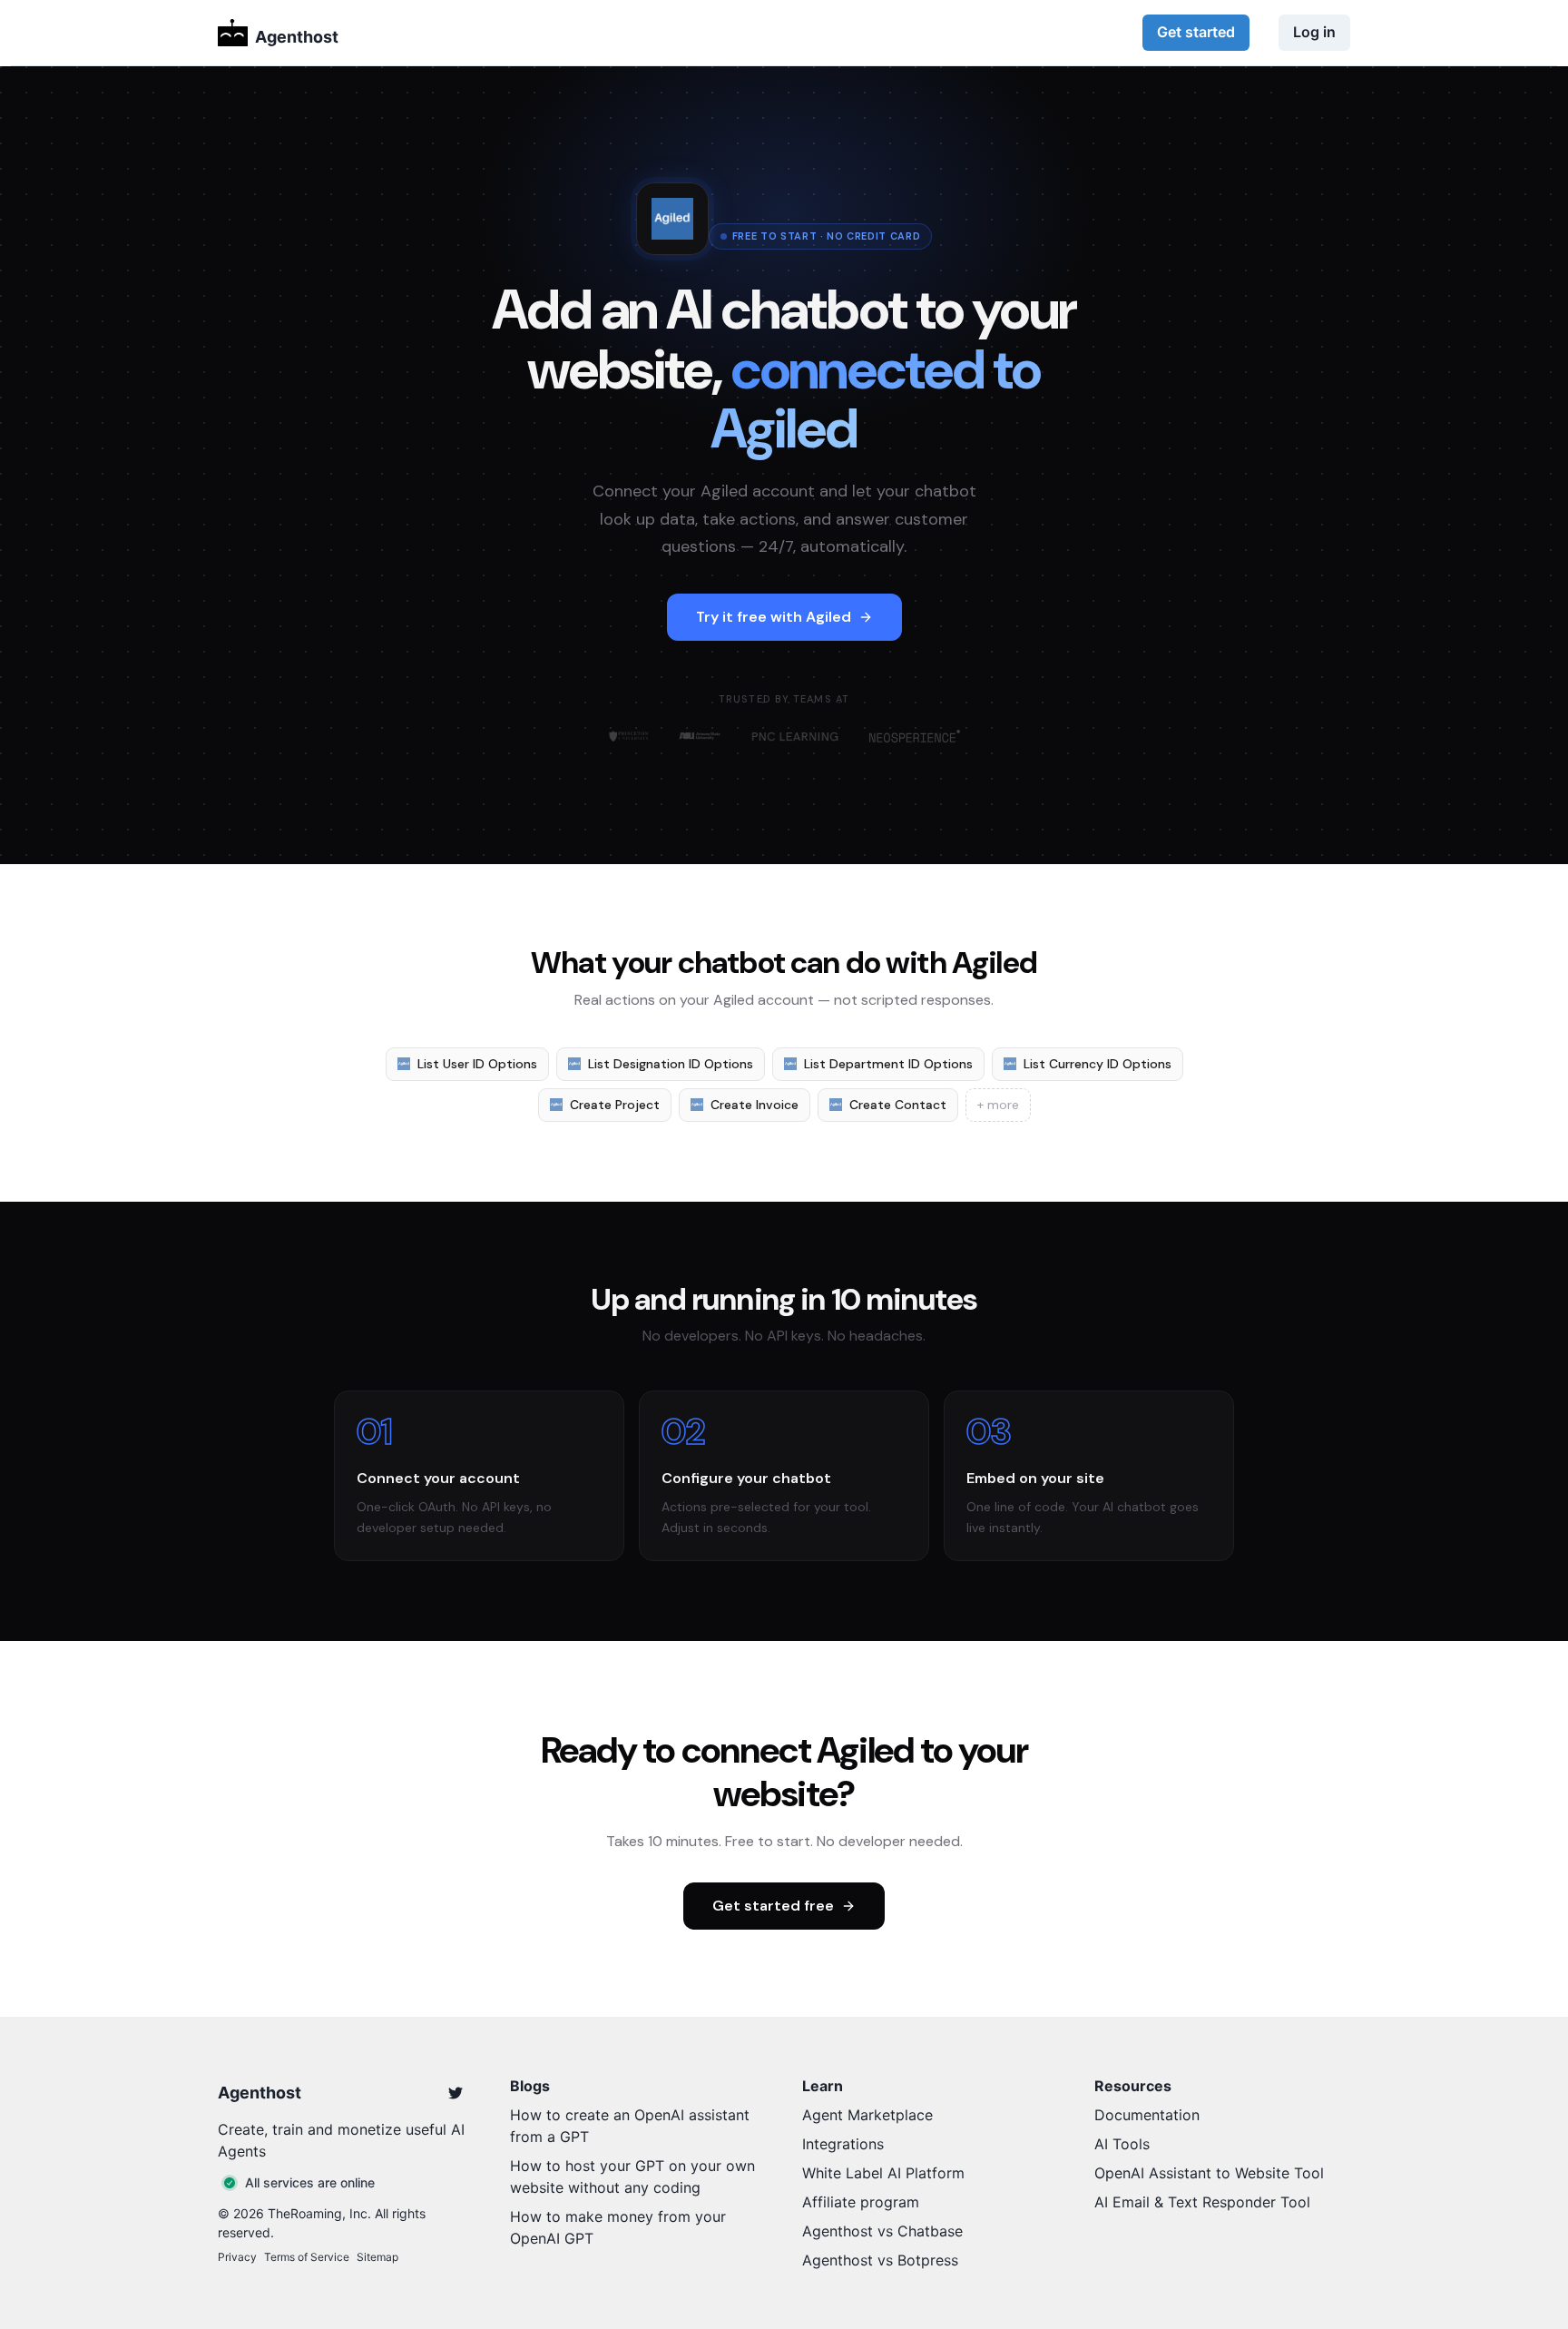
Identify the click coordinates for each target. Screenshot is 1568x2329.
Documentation (1147, 2115)
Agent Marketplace (867, 2115)
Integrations (843, 2144)
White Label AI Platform (883, 2173)
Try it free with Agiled (774, 617)
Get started (1196, 32)
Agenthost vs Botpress (880, 2260)
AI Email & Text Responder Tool (1202, 2202)
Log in (1314, 32)
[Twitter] (456, 2093)
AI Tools (1122, 2144)
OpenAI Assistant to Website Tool (1209, 2173)
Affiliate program (861, 2202)
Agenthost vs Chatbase (882, 2231)
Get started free (773, 1906)
